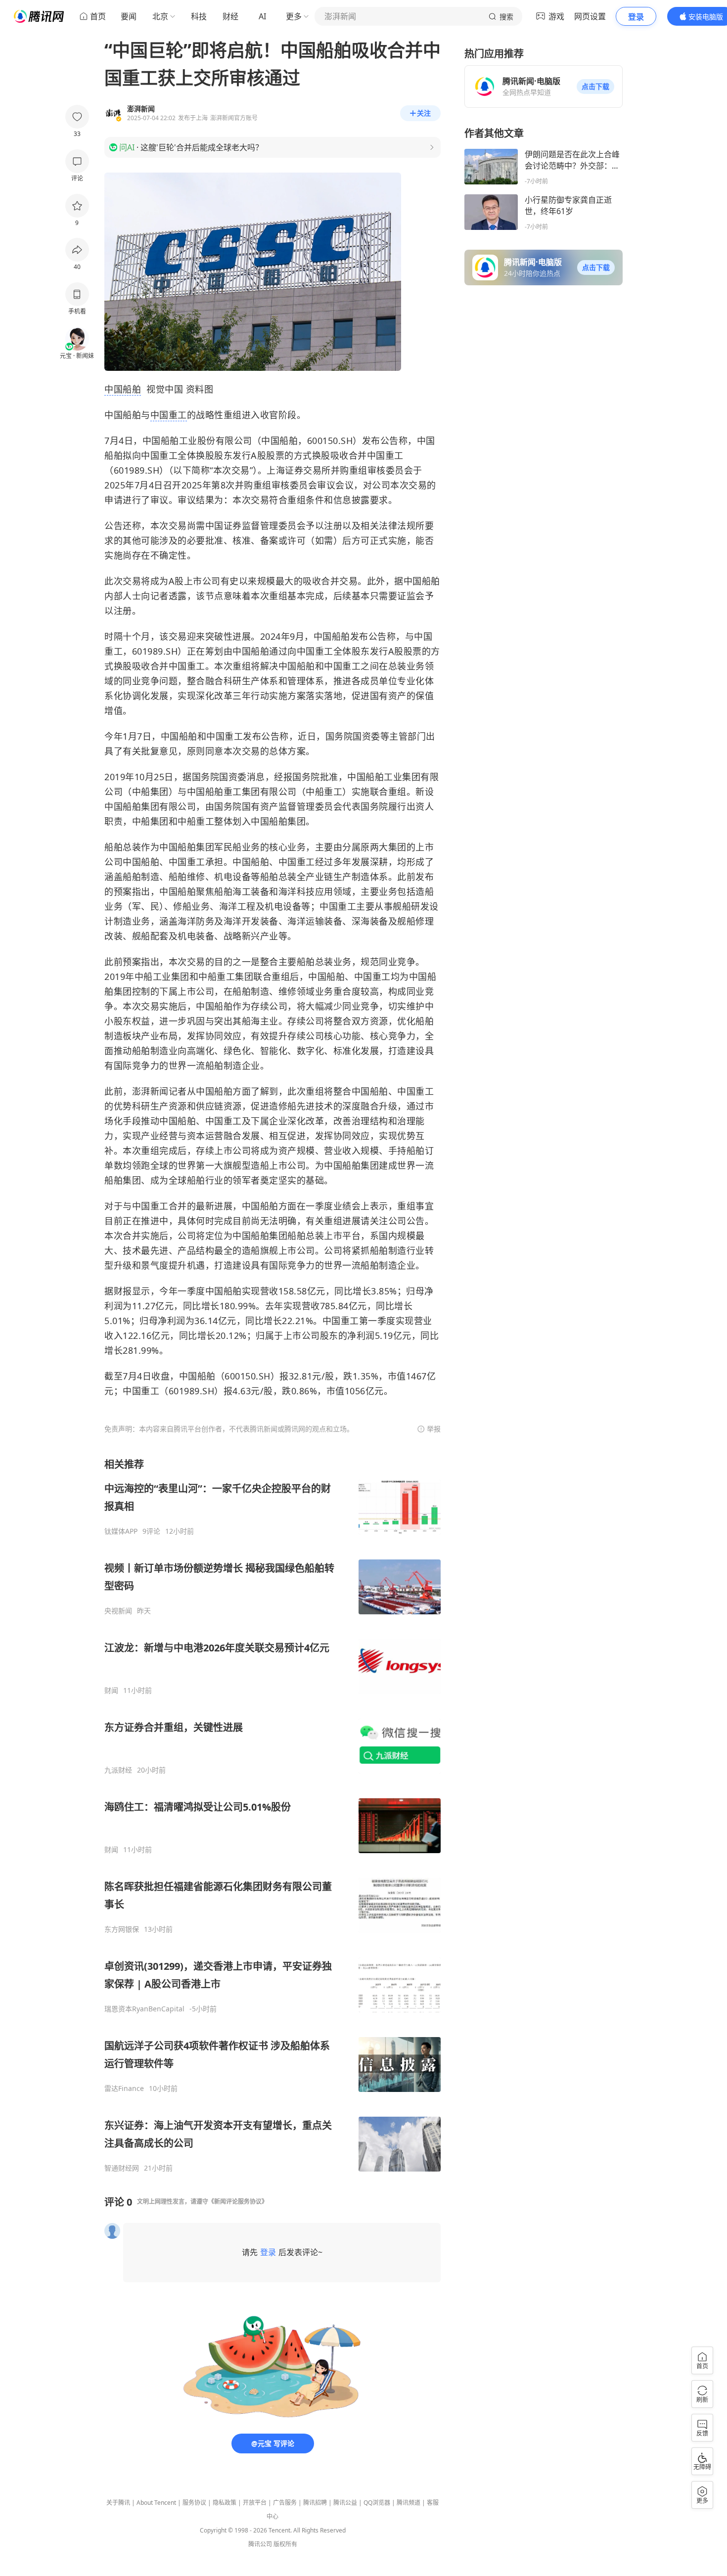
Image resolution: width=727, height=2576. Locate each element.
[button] (595, 87)
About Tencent (156, 2503)
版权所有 (285, 2544)
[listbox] (273, 1815)
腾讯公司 (260, 2544)
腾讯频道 (409, 2503)
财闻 (111, 1690)
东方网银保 (122, 1929)
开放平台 (255, 2503)
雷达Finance (124, 2088)
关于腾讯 (118, 2503)
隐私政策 (225, 2503)
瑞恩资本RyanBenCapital (144, 2009)
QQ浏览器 (377, 2503)
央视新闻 (118, 1611)
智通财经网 (122, 2168)
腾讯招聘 (315, 2503)
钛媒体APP (121, 1531)
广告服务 (285, 2503)
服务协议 (194, 2503)
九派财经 (118, 1770)
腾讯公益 (345, 2503)
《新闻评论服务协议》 (238, 2201)
